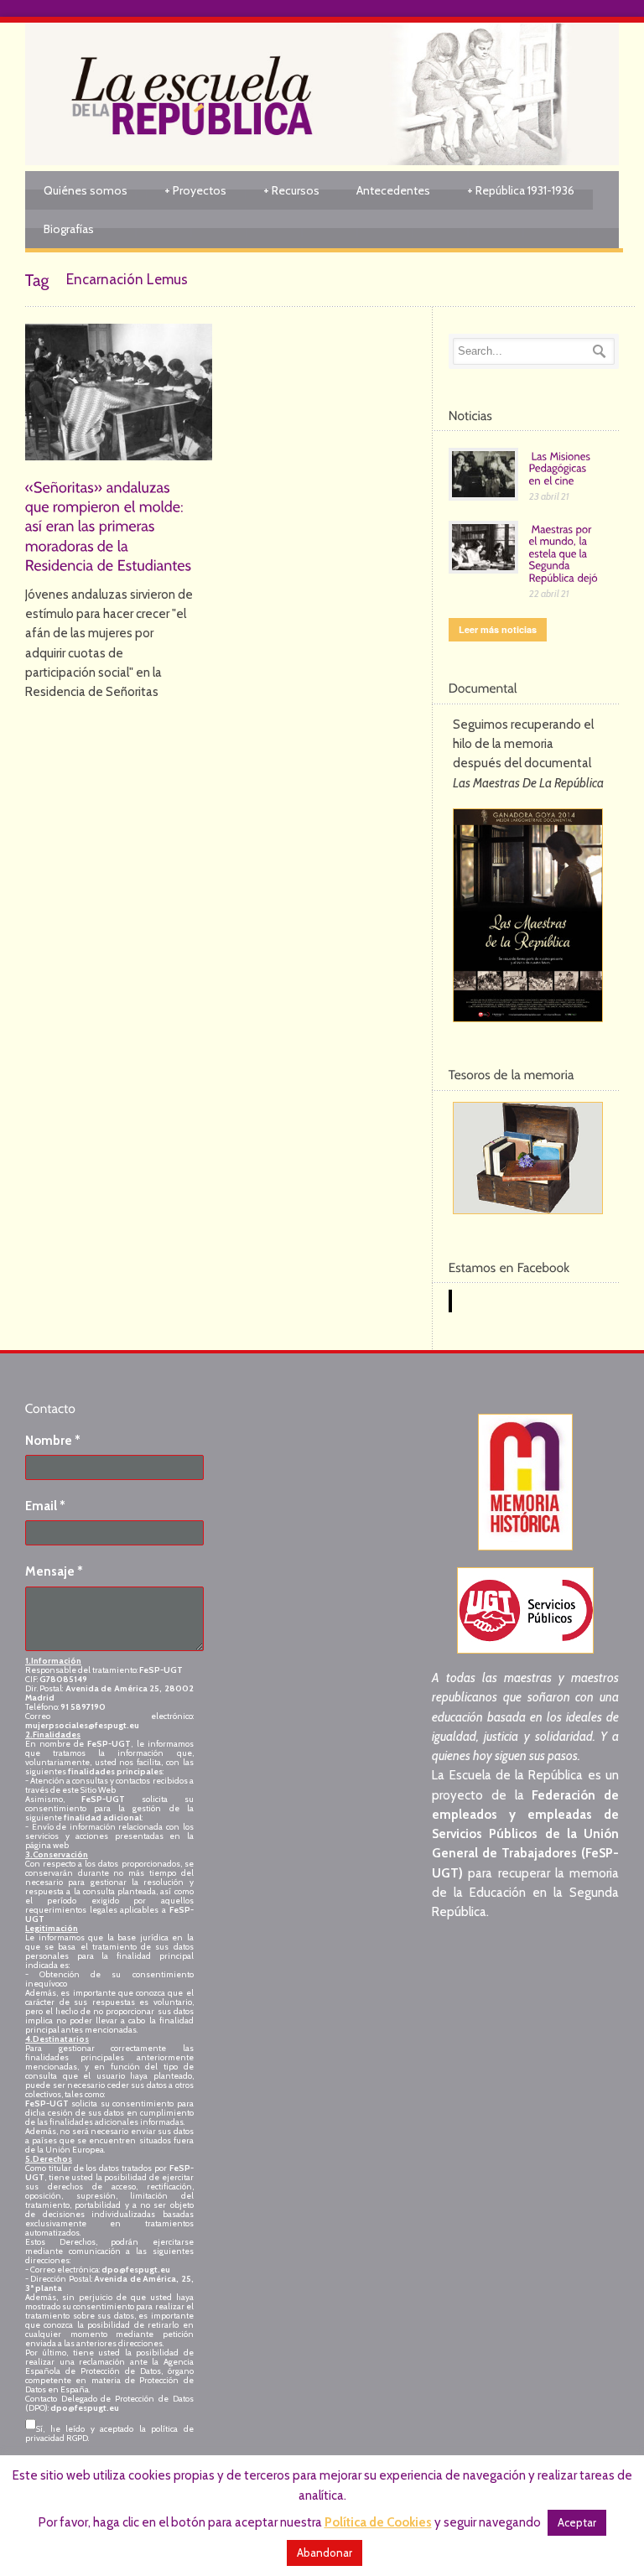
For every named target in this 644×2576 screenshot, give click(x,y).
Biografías (69, 229)
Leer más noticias (498, 629)
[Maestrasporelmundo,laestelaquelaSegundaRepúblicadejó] (565, 552)
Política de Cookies (378, 2522)
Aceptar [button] (577, 2522)
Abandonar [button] (325, 2553)
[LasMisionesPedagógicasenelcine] (561, 467)
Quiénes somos (86, 190)
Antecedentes (393, 190)
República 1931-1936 (521, 190)
